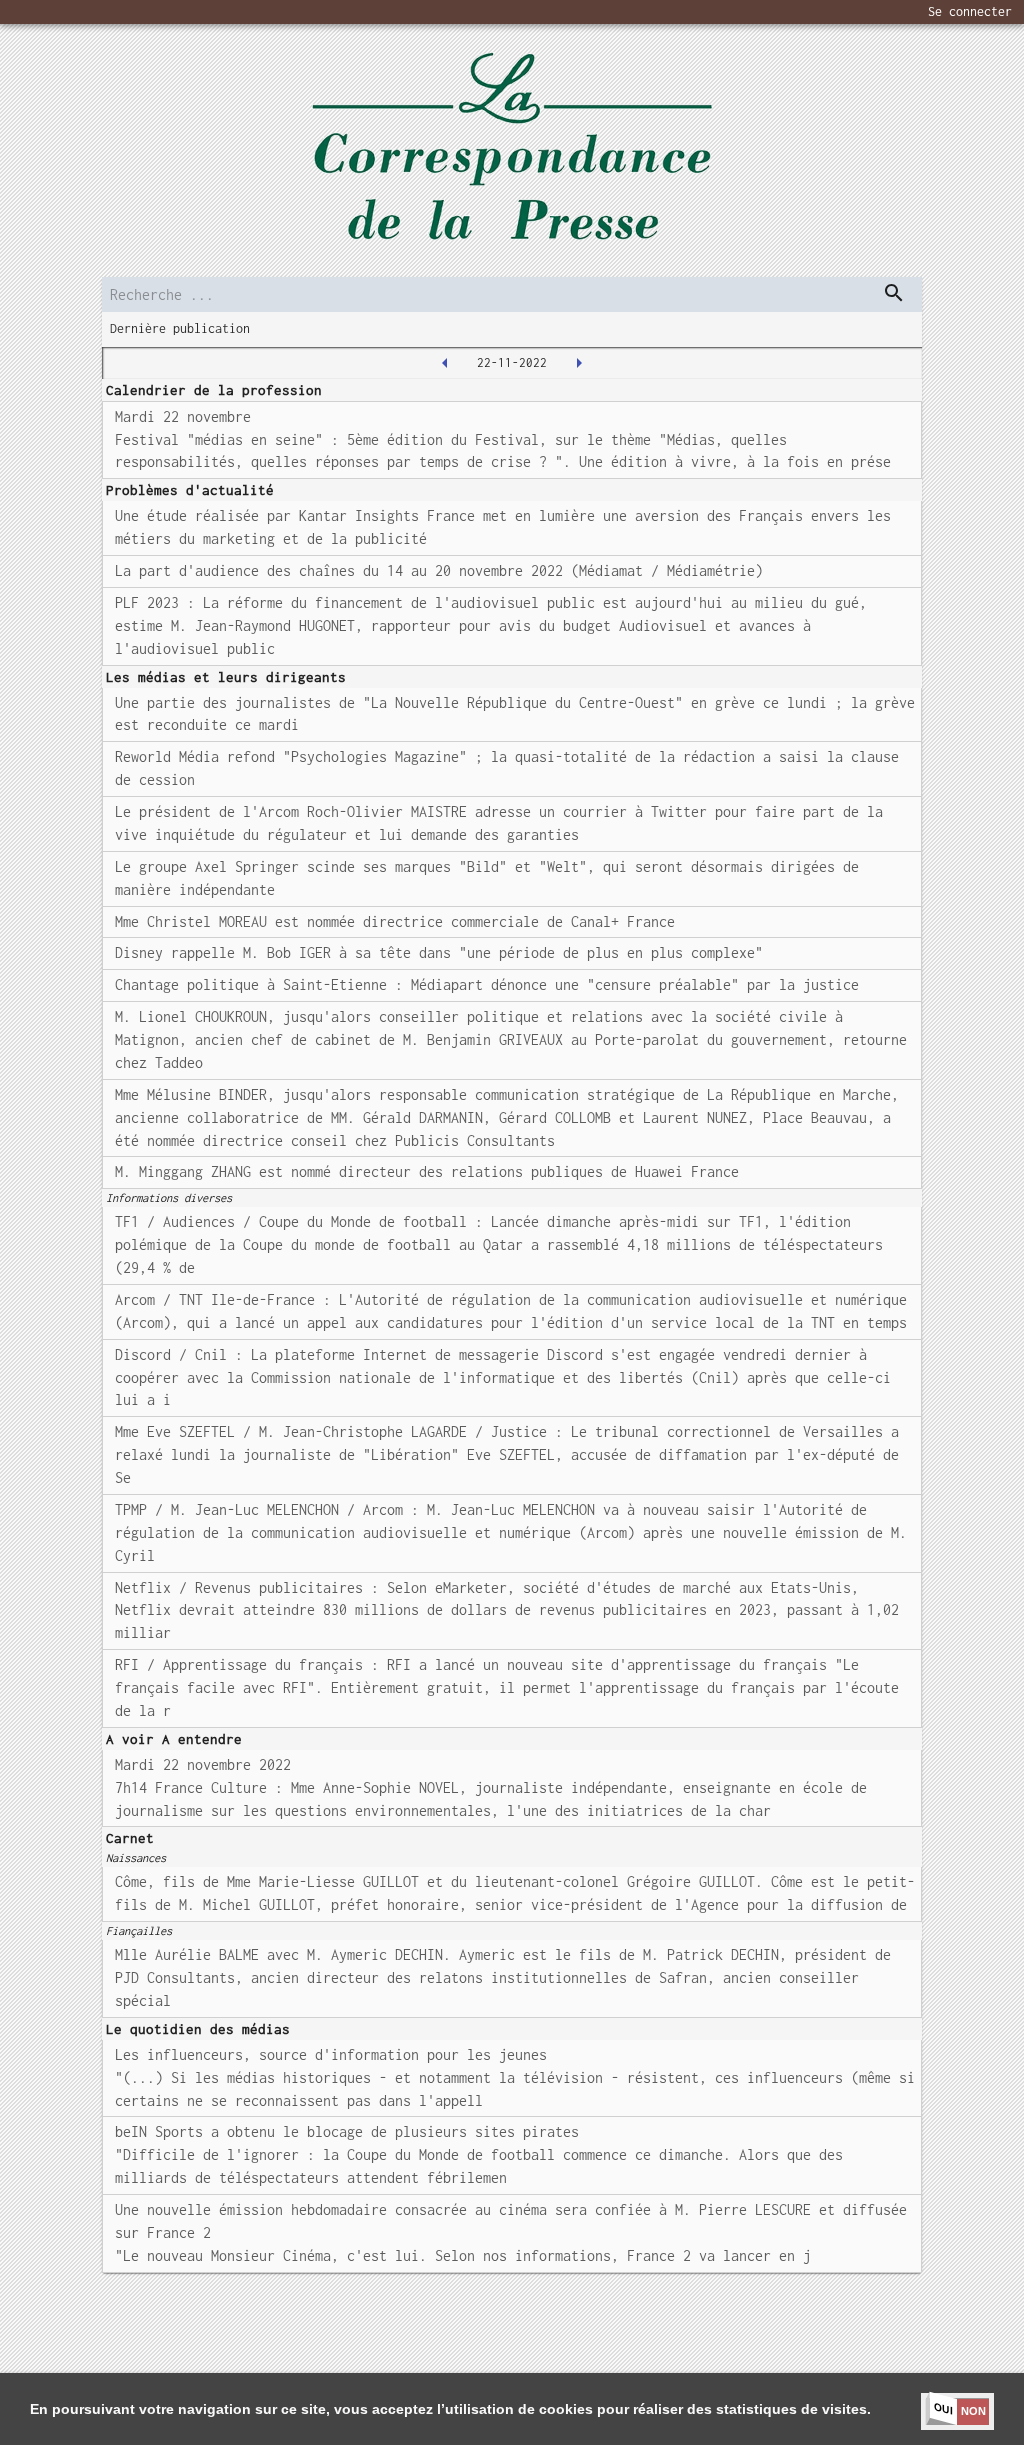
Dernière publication (180, 328)
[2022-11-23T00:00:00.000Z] (579, 363)
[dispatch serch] (894, 293)
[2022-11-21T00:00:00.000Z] (445, 363)
